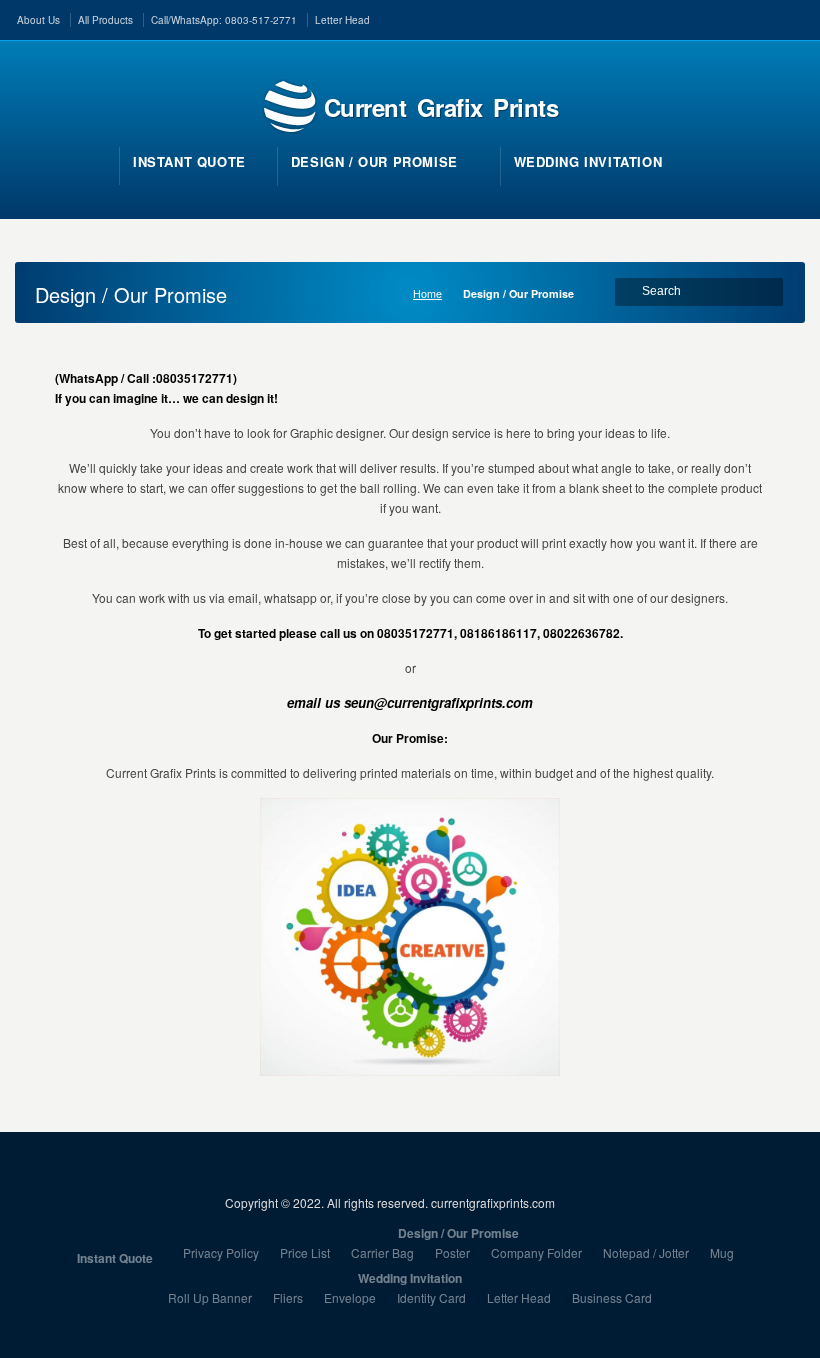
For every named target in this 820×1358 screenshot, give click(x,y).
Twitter (679, 18)
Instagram (766, 18)
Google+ (795, 18)
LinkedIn (737, 18)
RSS (650, 18)
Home (427, 293)
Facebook (708, 18)
